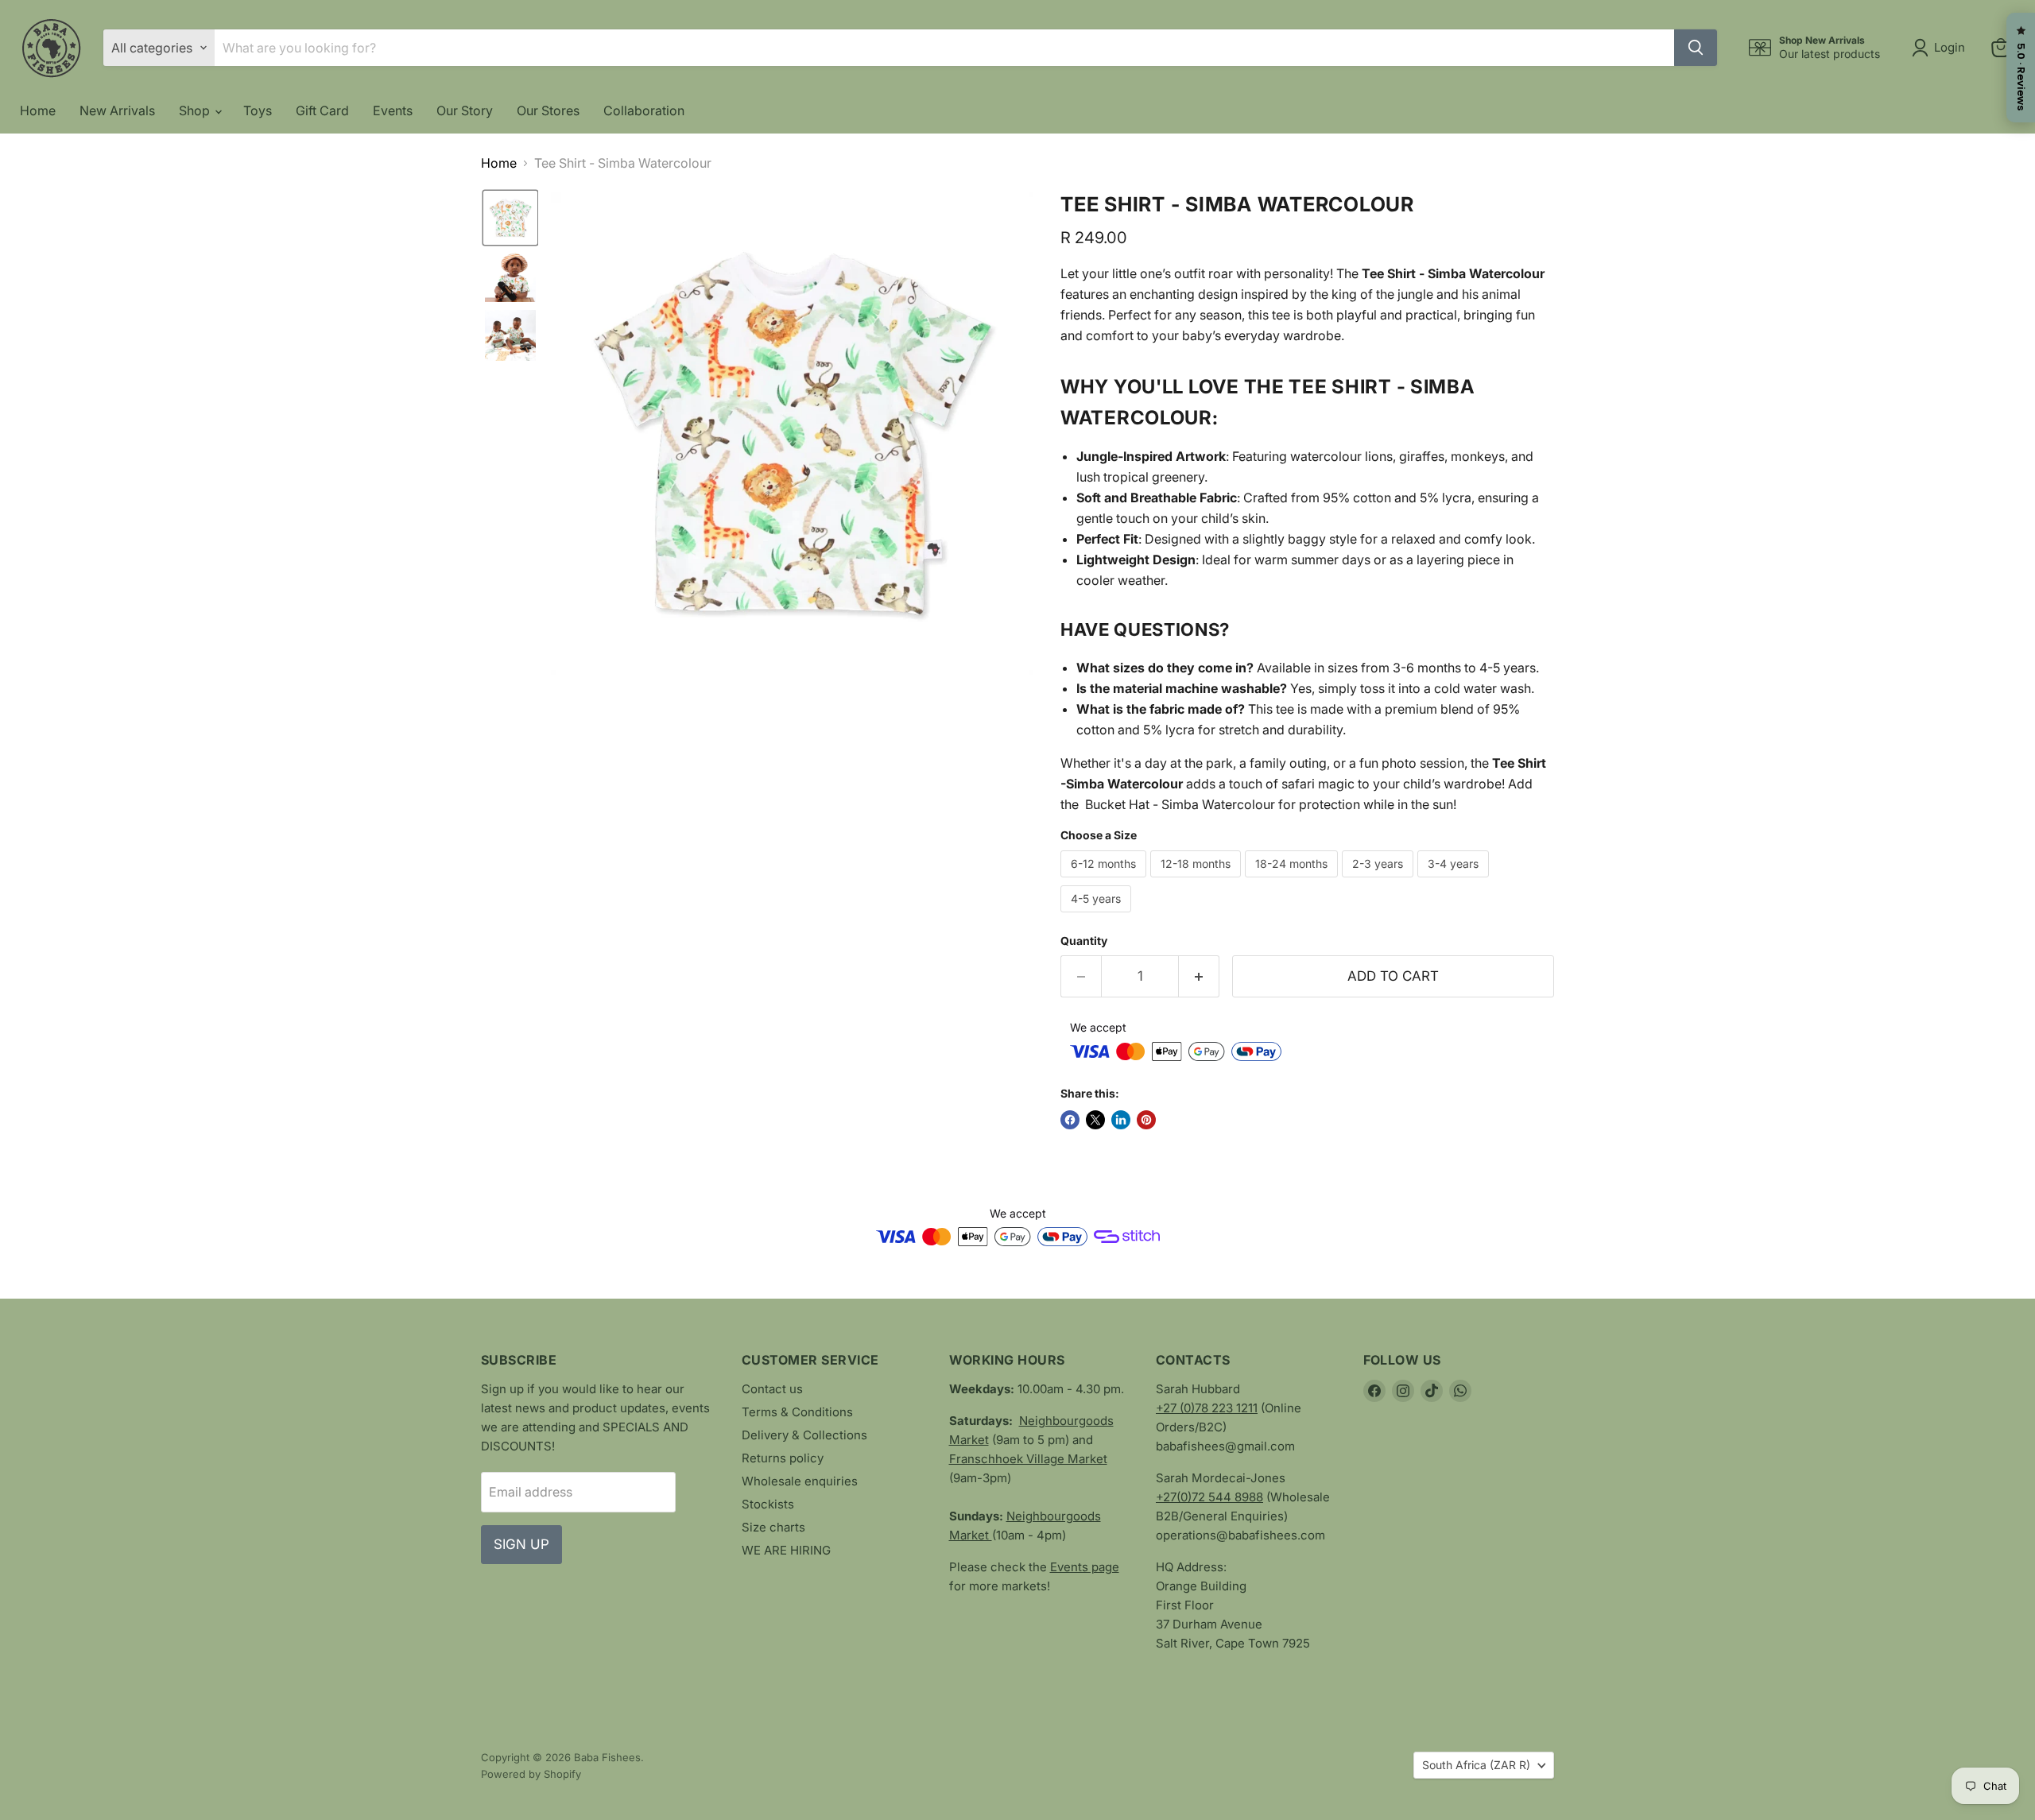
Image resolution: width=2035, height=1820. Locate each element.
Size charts (773, 1527)
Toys (258, 110)
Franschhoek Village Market (1028, 1459)
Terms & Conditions (797, 1412)
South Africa (1476, 1765)
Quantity (1084, 941)
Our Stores (548, 110)
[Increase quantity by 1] (1199, 977)
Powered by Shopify (531, 1774)
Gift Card (322, 110)
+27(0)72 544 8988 (1209, 1497)
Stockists (768, 1504)
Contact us (772, 1389)
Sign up (521, 1544)
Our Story (465, 110)
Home (38, 110)
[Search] (1696, 48)
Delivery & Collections (804, 1435)
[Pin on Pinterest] (1146, 1120)
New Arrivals (117, 110)
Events (393, 110)
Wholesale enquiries (800, 1481)
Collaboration (644, 110)
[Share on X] (1095, 1120)
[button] (1942, 48)
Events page (1085, 1567)
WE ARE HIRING (786, 1550)
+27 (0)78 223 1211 (1207, 1408)
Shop (196, 110)
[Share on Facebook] (1070, 1120)
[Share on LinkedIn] (1121, 1120)
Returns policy (783, 1458)
